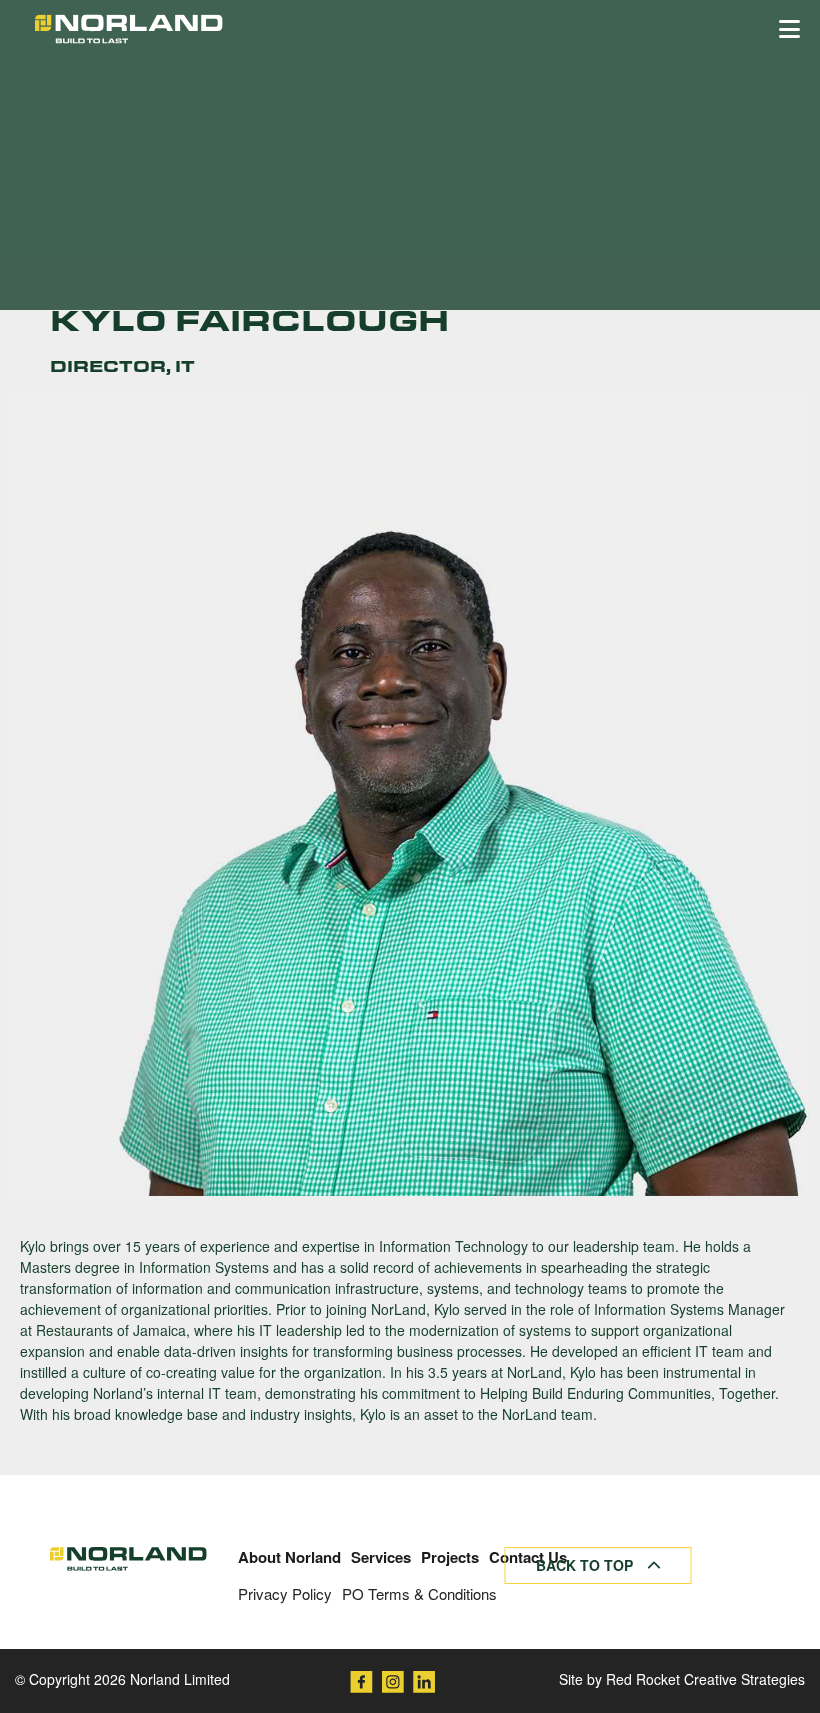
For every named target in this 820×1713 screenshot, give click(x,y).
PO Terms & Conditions (419, 1593)
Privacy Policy (285, 1593)
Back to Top (586, 1565)
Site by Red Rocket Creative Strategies (682, 1679)
